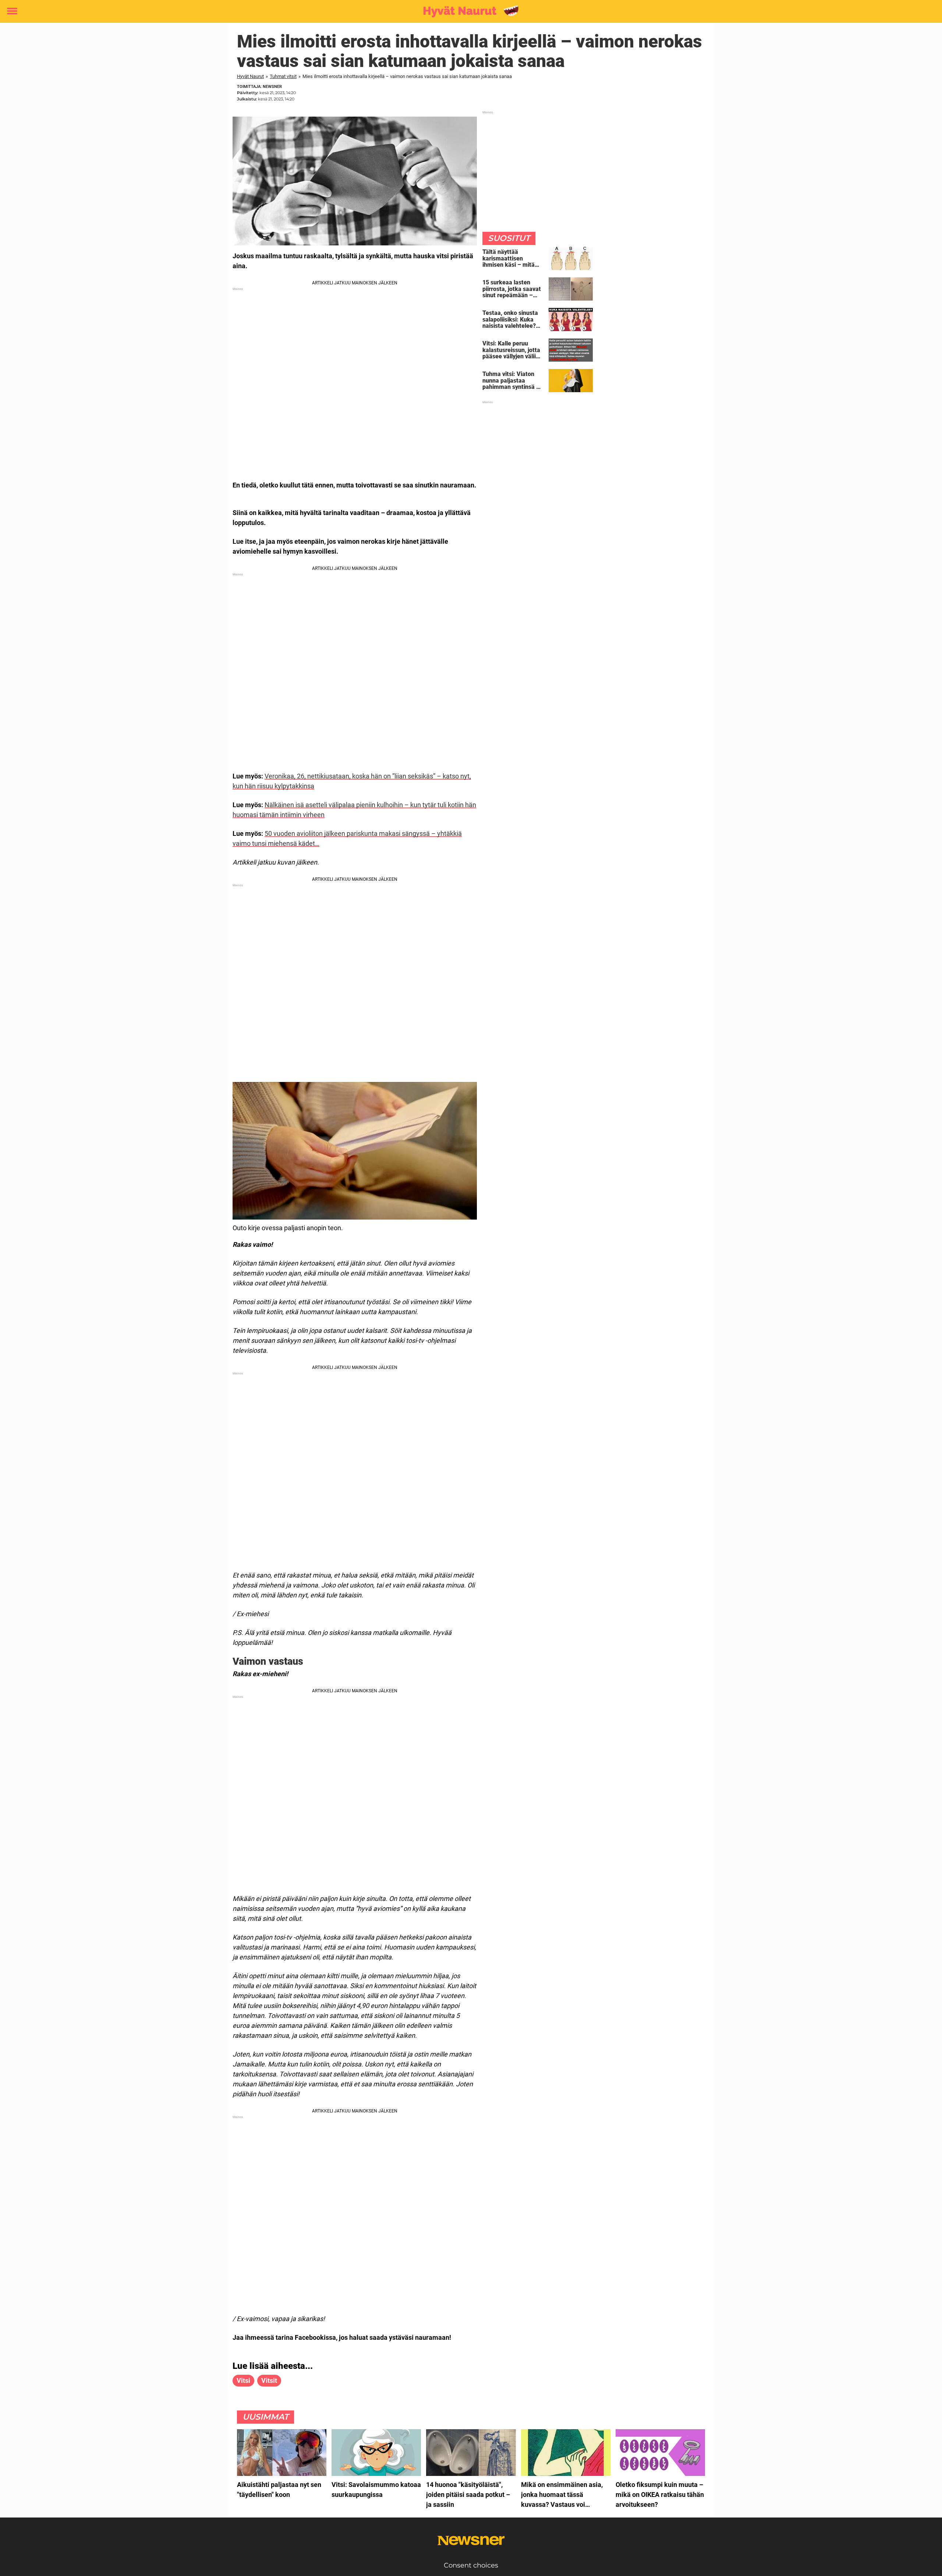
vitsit (269, 2380)
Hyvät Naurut (250, 76)
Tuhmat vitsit (283, 76)
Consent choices (471, 2565)
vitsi (243, 2380)
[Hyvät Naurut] (468, 12)
